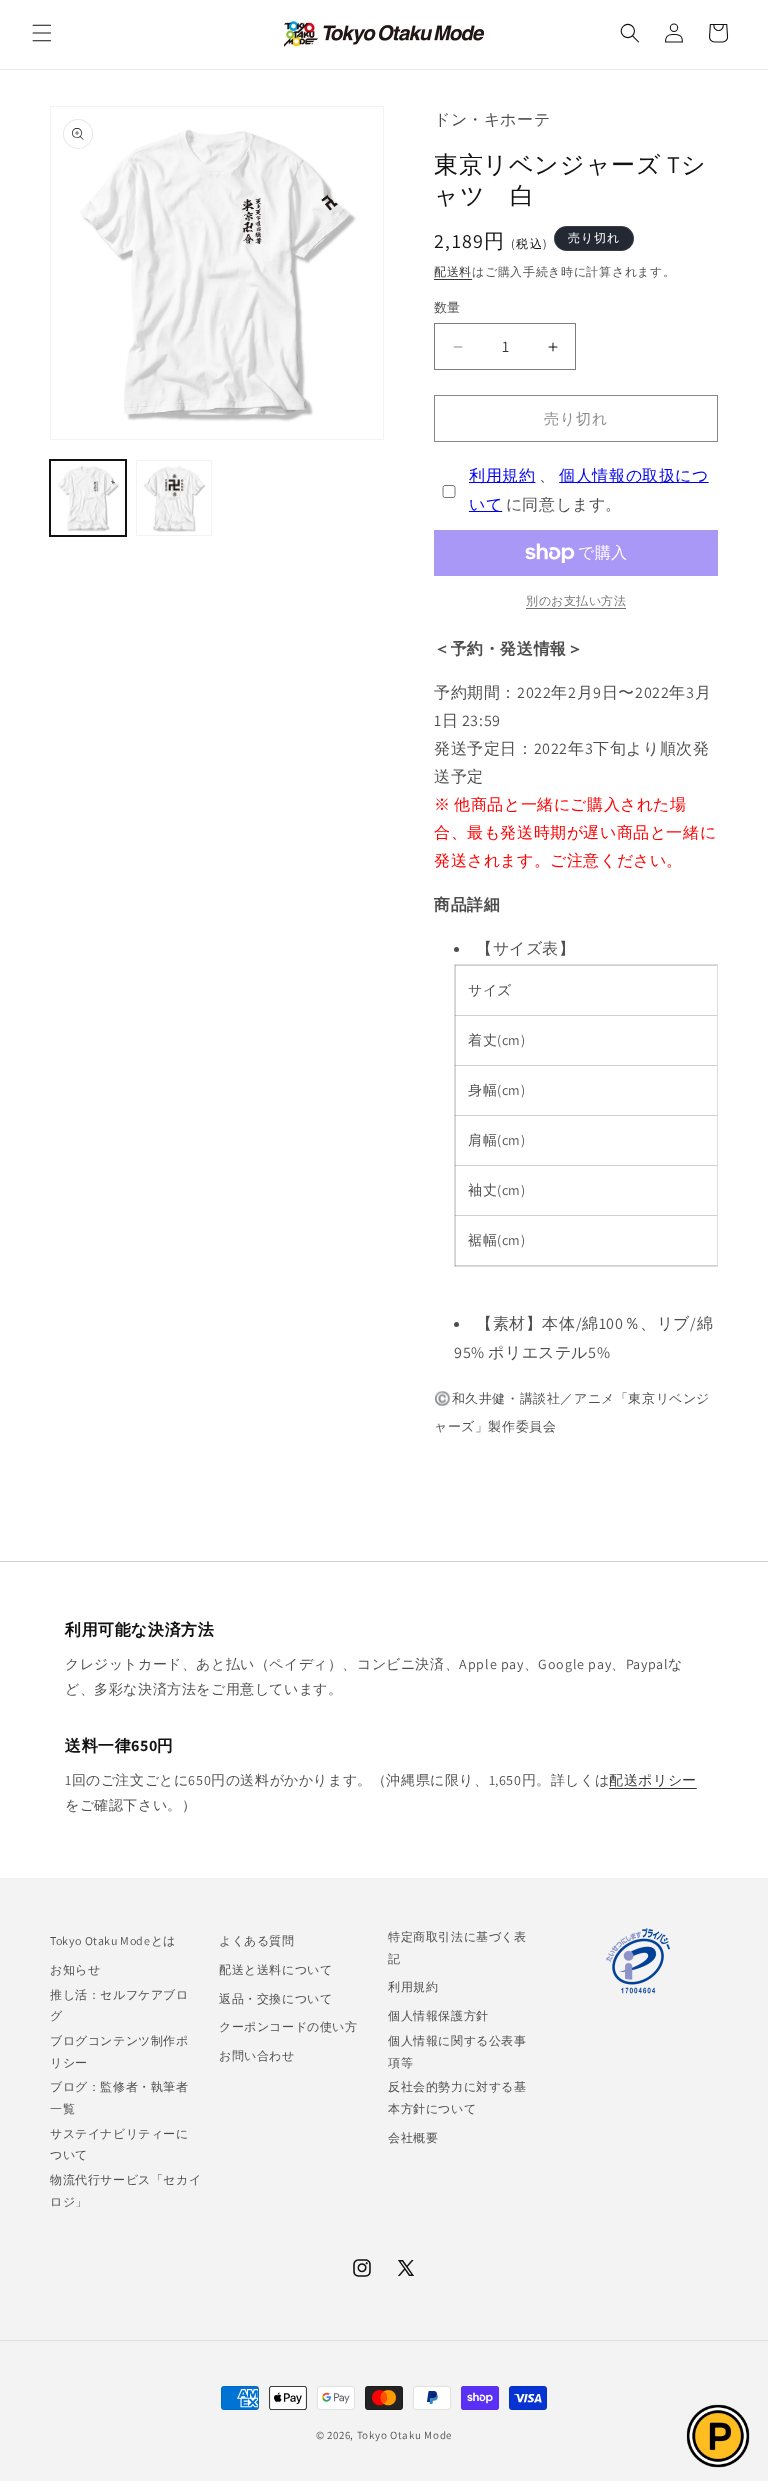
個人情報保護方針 (438, 2015)
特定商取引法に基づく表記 (457, 1947)
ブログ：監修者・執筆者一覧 (119, 2097)
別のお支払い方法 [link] (576, 600)
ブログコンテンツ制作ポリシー (119, 2051)
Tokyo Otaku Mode (404, 2435)
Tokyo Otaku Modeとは (113, 1940)
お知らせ (75, 1969)
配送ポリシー (653, 1780)
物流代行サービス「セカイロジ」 (125, 2190)
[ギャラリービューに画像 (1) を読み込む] (88, 498)
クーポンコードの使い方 (288, 2026)
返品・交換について (275, 1998)
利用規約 (502, 475)
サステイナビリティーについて (119, 2144)
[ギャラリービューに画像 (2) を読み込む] (174, 498)
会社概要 (413, 2137)
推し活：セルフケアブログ (119, 2005)
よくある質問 (257, 1940)
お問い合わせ (257, 2055)
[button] (42, 33)
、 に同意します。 (589, 490)
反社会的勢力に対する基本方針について (457, 2097)
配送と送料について (275, 1969)
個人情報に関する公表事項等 (457, 2051)
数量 (447, 307)
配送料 (453, 271)
